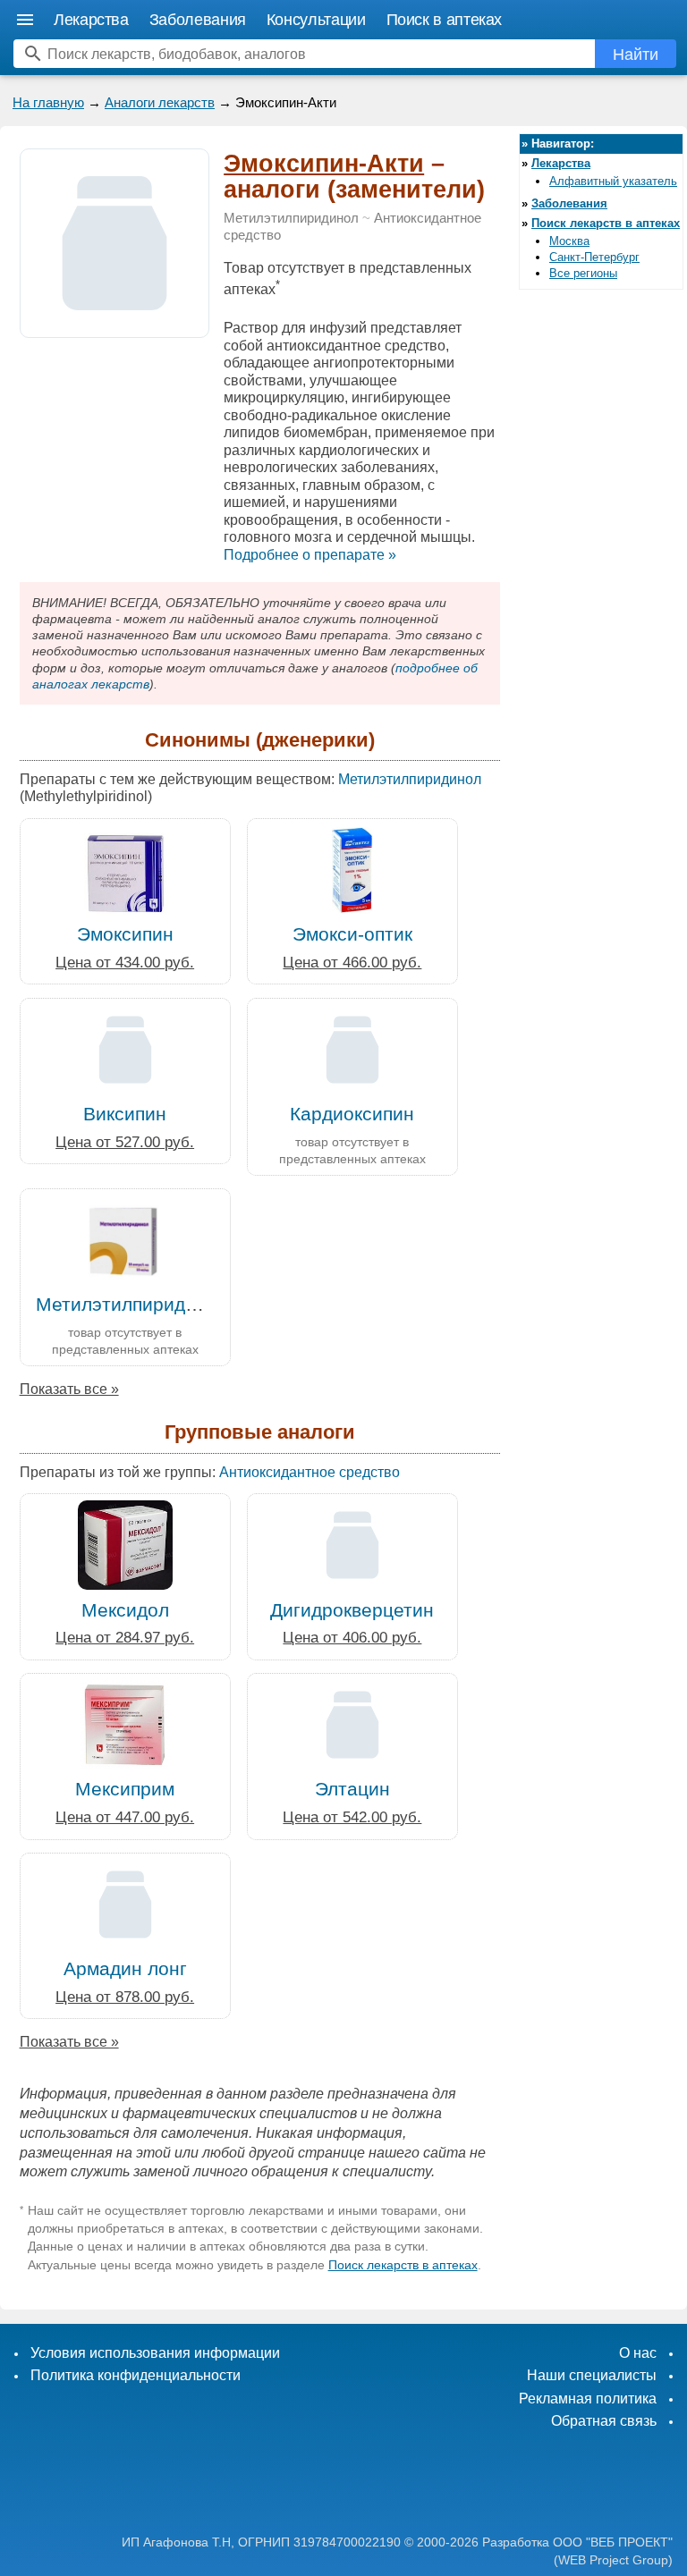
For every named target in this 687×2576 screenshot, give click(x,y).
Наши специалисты (592, 2375)
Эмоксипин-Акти (324, 164)
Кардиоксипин (352, 1114)
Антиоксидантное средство (310, 1472)
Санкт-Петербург (594, 257)
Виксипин (125, 1114)
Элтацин (352, 1789)
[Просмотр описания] (114, 328)
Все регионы (583, 273)
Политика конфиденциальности (136, 2375)
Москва (569, 241)
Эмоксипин (125, 934)
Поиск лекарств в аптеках (403, 2265)
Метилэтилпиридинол (291, 218)
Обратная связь (604, 2421)
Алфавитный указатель (613, 181)
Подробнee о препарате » (310, 555)
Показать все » (69, 1389)
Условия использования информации (155, 2353)
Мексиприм (125, 1789)
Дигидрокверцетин (352, 1610)
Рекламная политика (588, 2399)
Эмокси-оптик (352, 934)
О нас (638, 2353)
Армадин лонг (125, 1968)
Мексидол (125, 1610)
